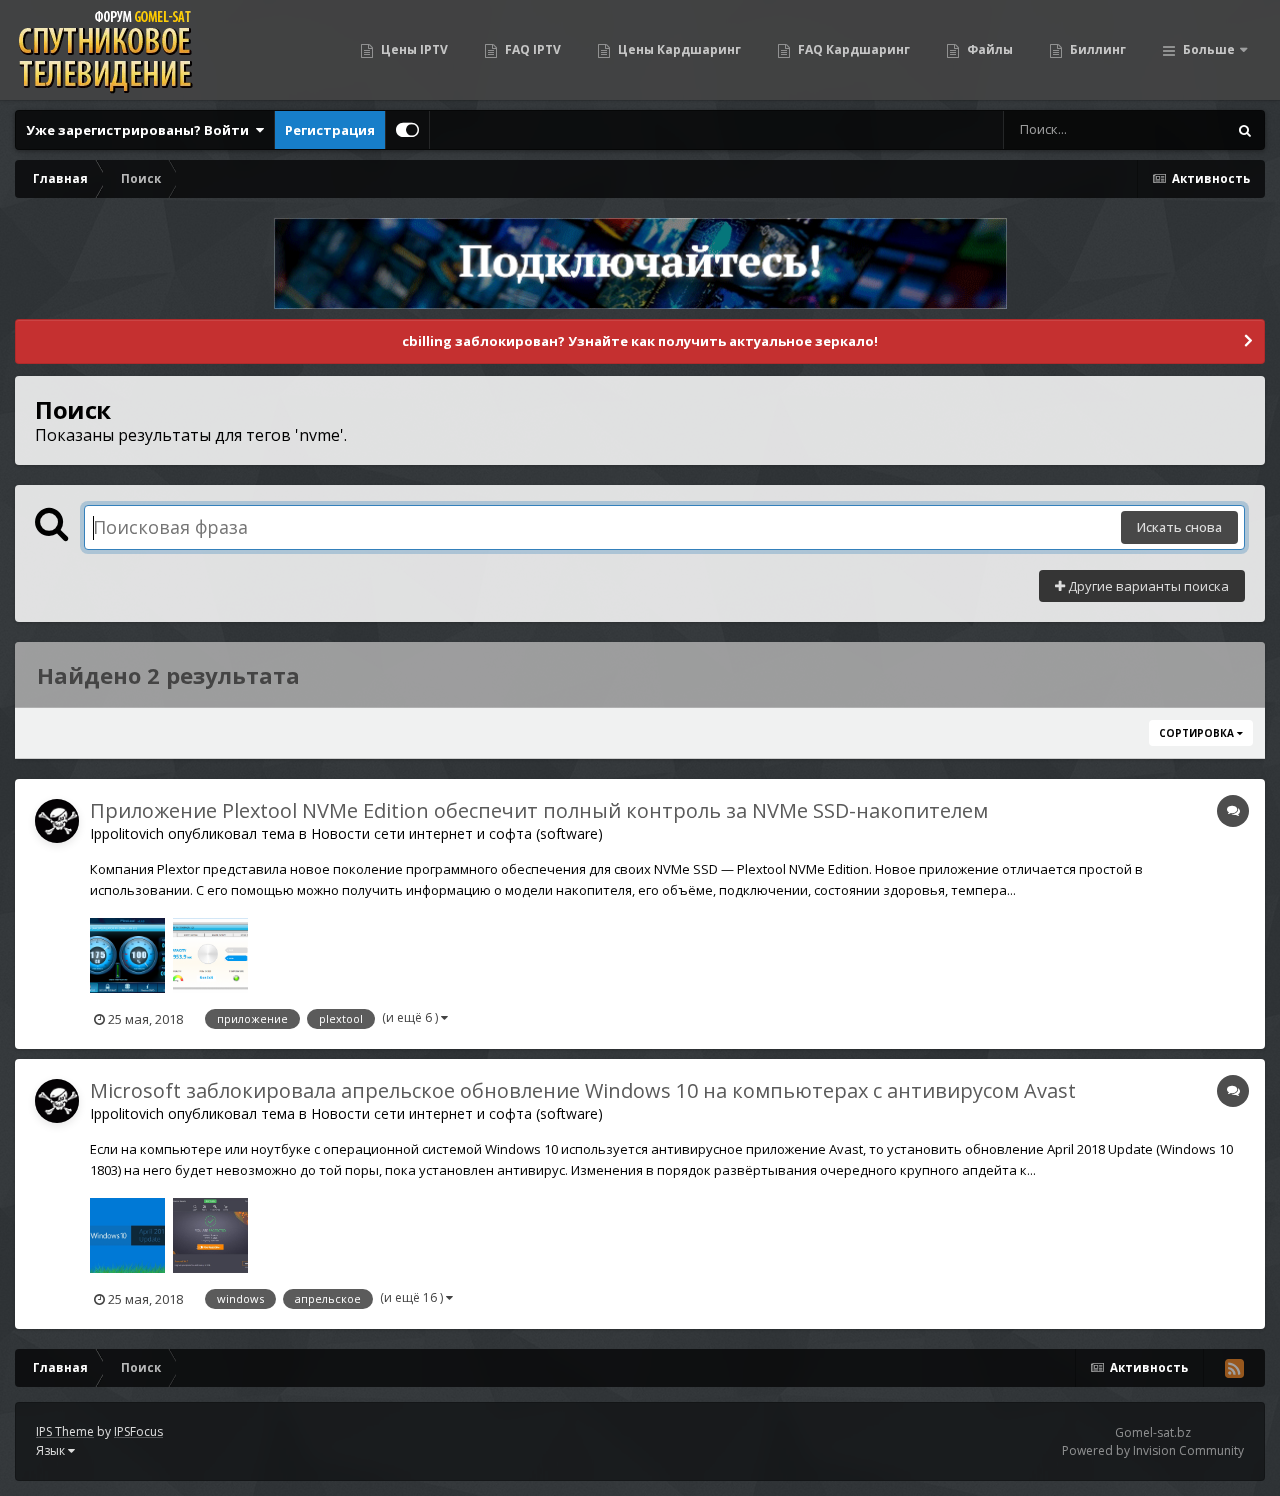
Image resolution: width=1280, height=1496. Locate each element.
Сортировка (1198, 733)
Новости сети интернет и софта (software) (457, 833)
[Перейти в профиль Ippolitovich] (57, 821)
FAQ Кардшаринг (852, 49)
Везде (1181, 129)
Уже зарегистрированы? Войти (140, 130)
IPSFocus (138, 1431)
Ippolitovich (127, 833)
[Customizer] (407, 130)
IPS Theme (65, 1431)
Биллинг (1096, 49)
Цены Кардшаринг (678, 49)
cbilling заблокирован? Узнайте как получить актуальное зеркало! (640, 341)
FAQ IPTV (531, 49)
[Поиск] (1245, 130)
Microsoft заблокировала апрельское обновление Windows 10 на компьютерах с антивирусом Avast (583, 1090)
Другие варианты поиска (1147, 586)
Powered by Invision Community (1153, 1450)
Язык (52, 1450)
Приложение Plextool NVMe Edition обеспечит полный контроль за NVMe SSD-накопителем (539, 810)
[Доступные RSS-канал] (1234, 1368)
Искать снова (1179, 527)
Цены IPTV (413, 49)
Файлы (988, 49)
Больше (1209, 49)
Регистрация (330, 130)
